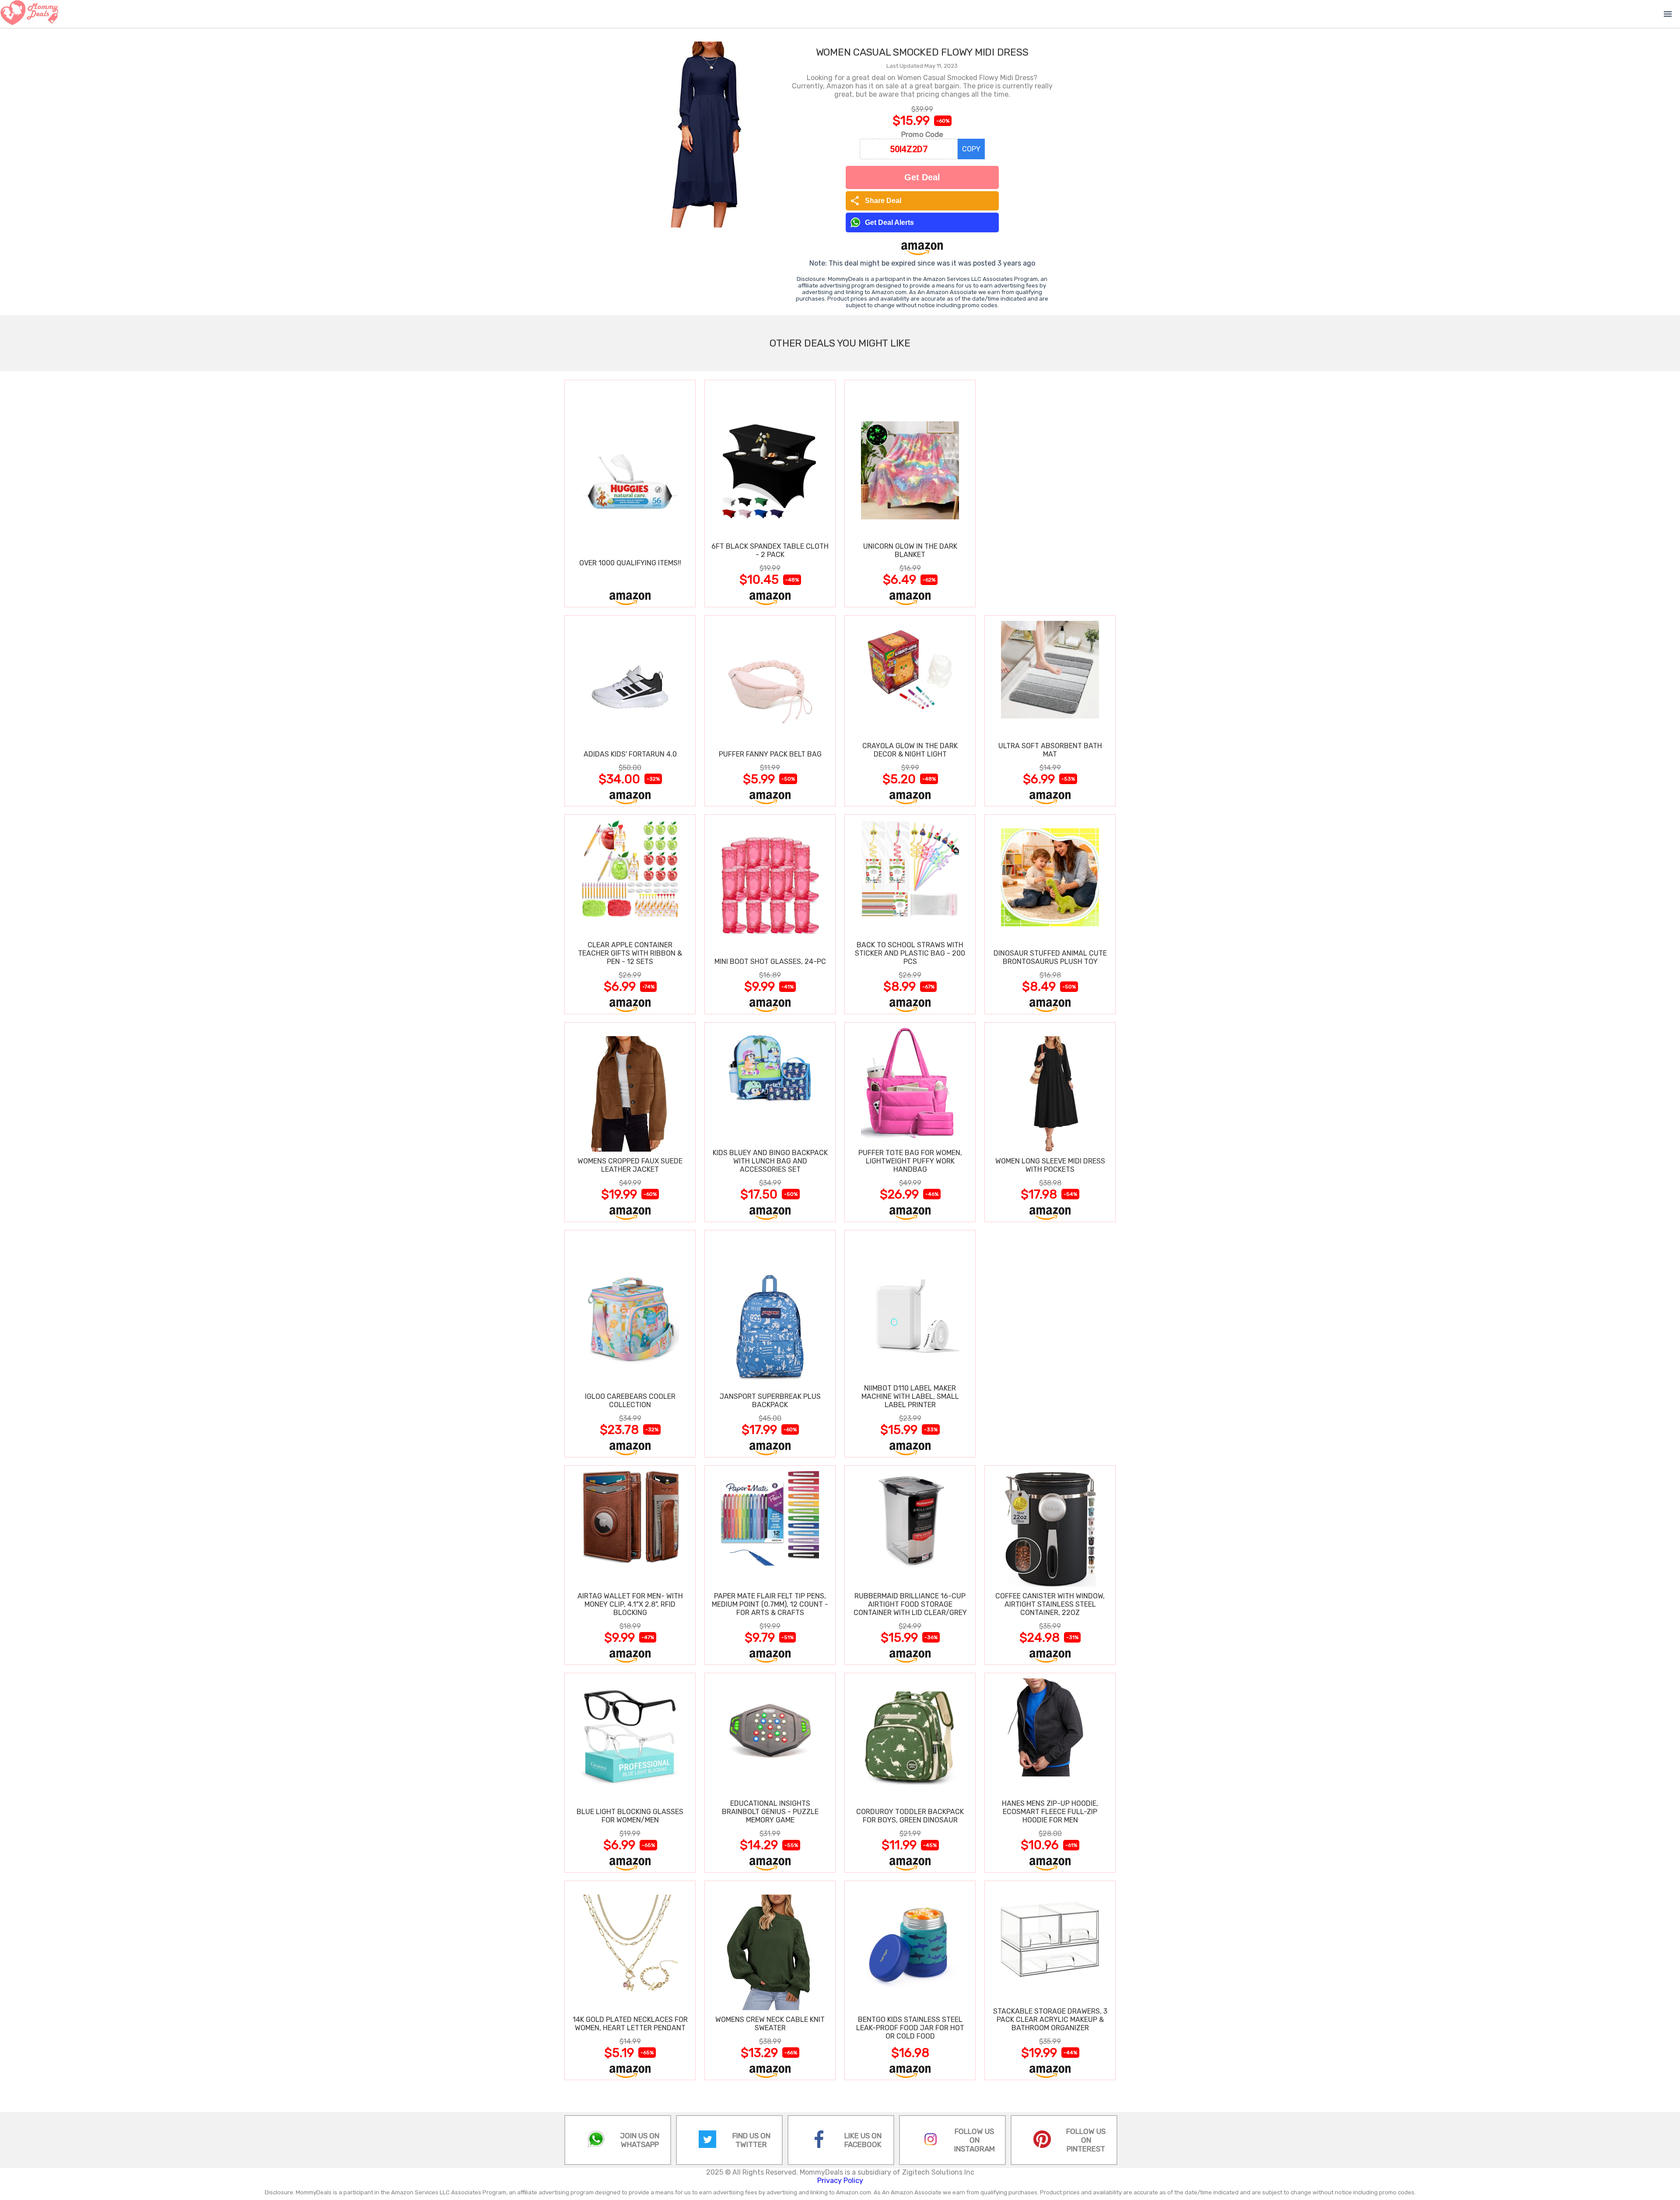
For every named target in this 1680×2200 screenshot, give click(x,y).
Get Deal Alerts (889, 222)
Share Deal (876, 201)
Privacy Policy (840, 2181)
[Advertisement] (1050, 493)
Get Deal (922, 177)
